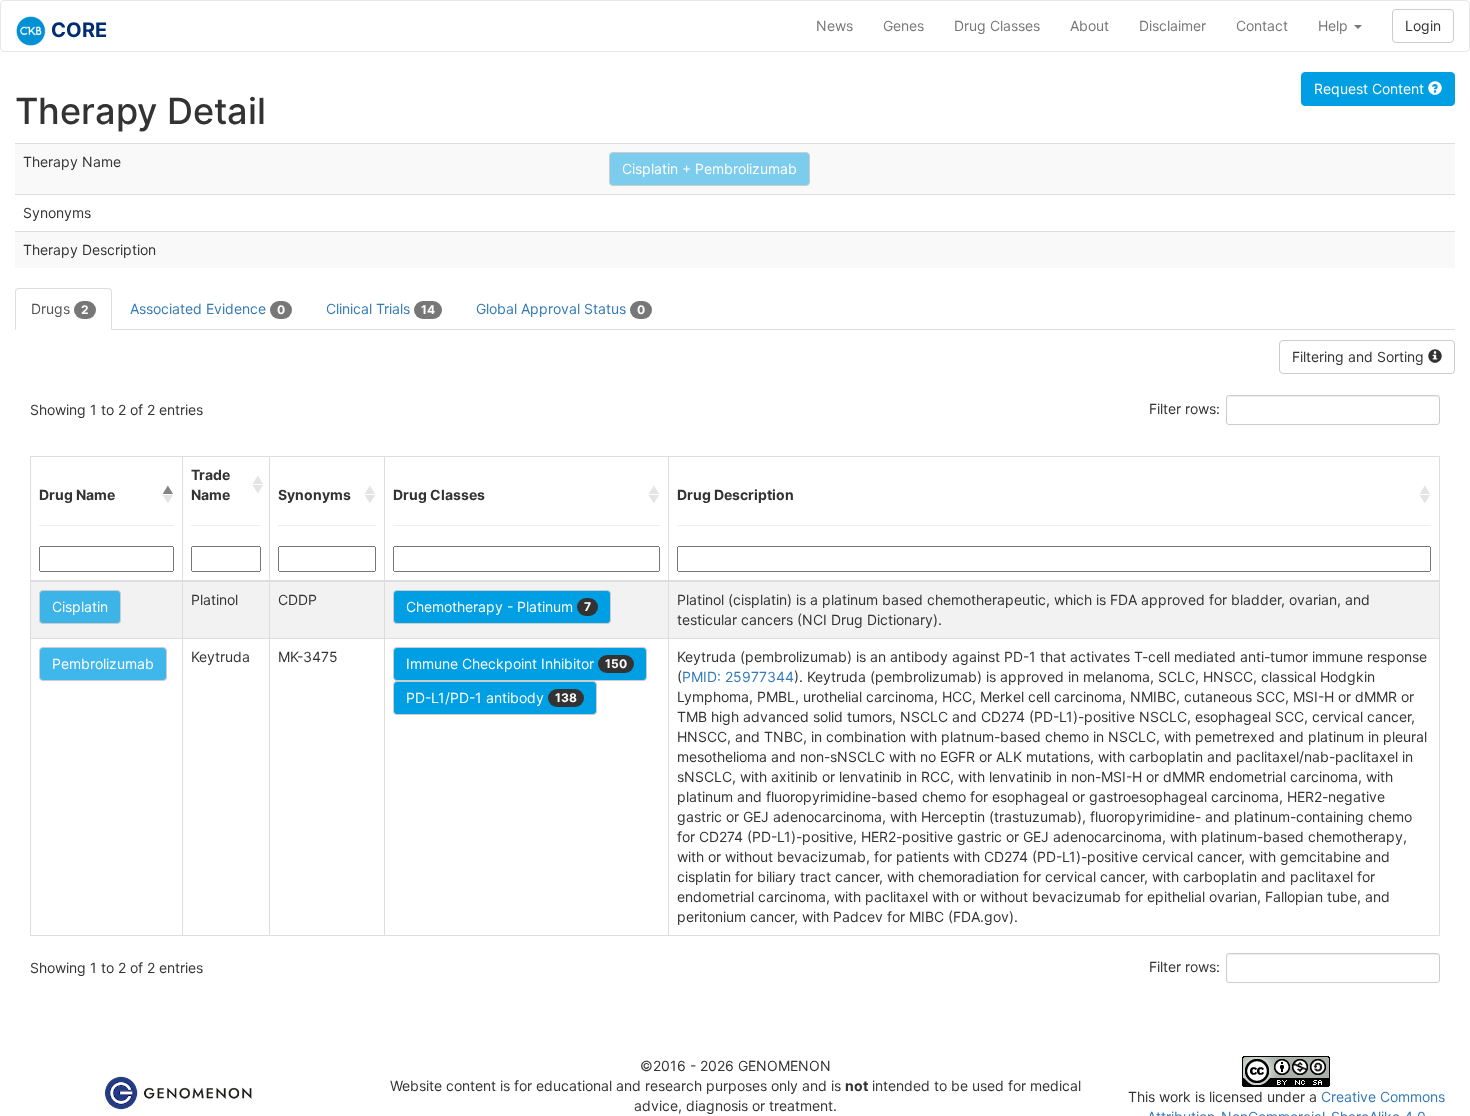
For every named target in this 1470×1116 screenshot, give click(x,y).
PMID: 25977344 (738, 676)
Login (1423, 25)
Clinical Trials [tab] (380, 308)
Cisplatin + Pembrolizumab (709, 168)
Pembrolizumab (103, 663)
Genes (903, 25)
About (1089, 25)
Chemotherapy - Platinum (498, 606)
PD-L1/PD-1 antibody (491, 697)
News (834, 25)
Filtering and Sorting (1360, 356)
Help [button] (1335, 25)
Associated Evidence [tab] (207, 308)
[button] (168, 495)
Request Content (1371, 88)
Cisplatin (80, 606)
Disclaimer (1172, 25)
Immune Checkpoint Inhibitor (516, 663)
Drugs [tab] (60, 308)
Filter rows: (1184, 408)
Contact (1262, 25)
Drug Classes (997, 25)
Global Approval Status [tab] (560, 308)
